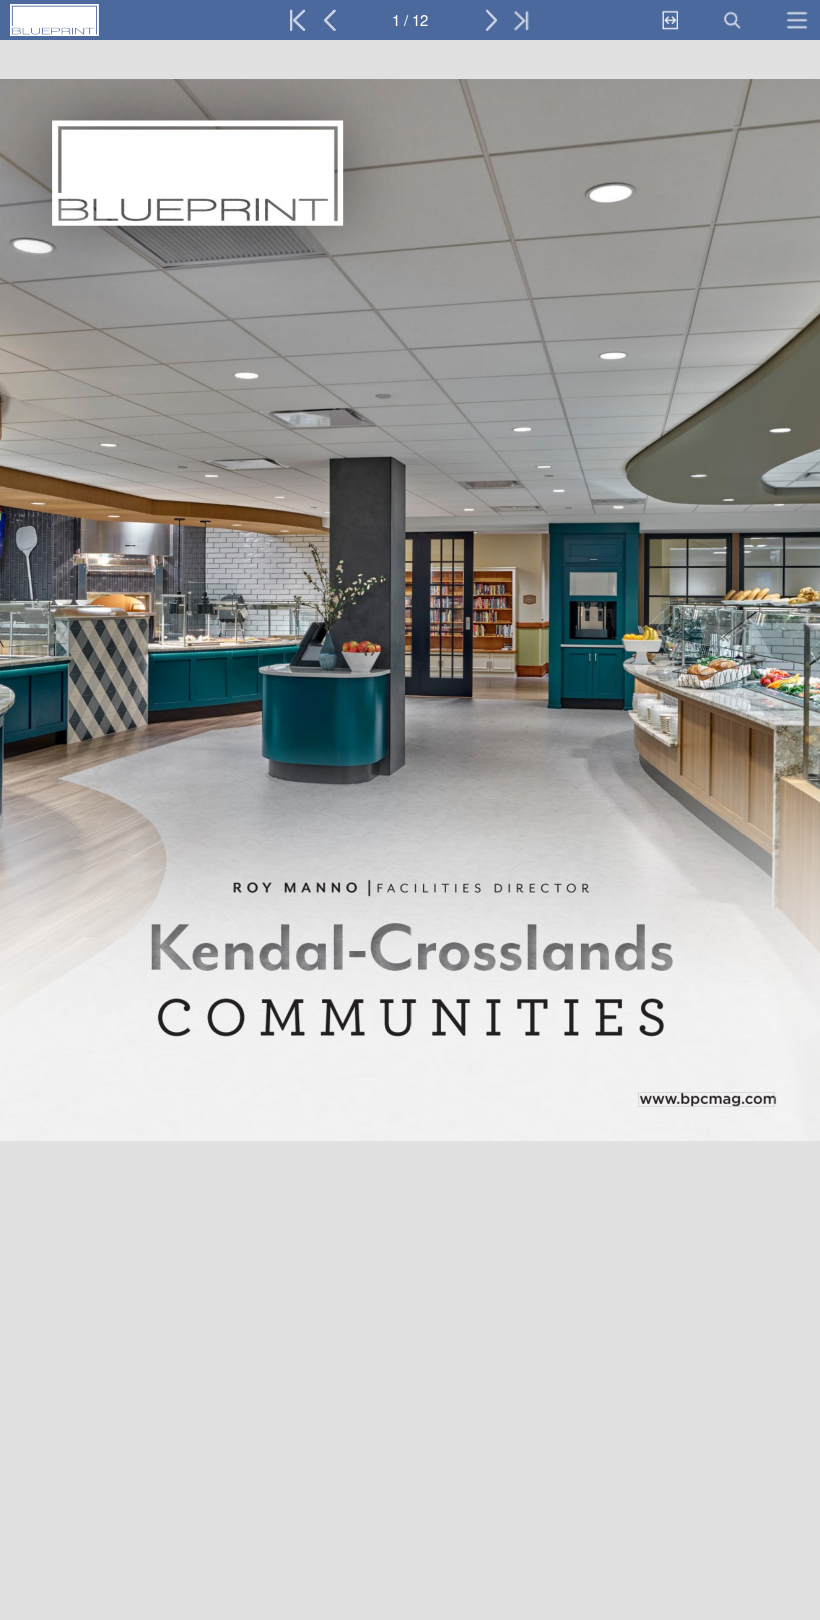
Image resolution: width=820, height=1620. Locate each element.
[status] (410, 20)
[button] (97, 20)
